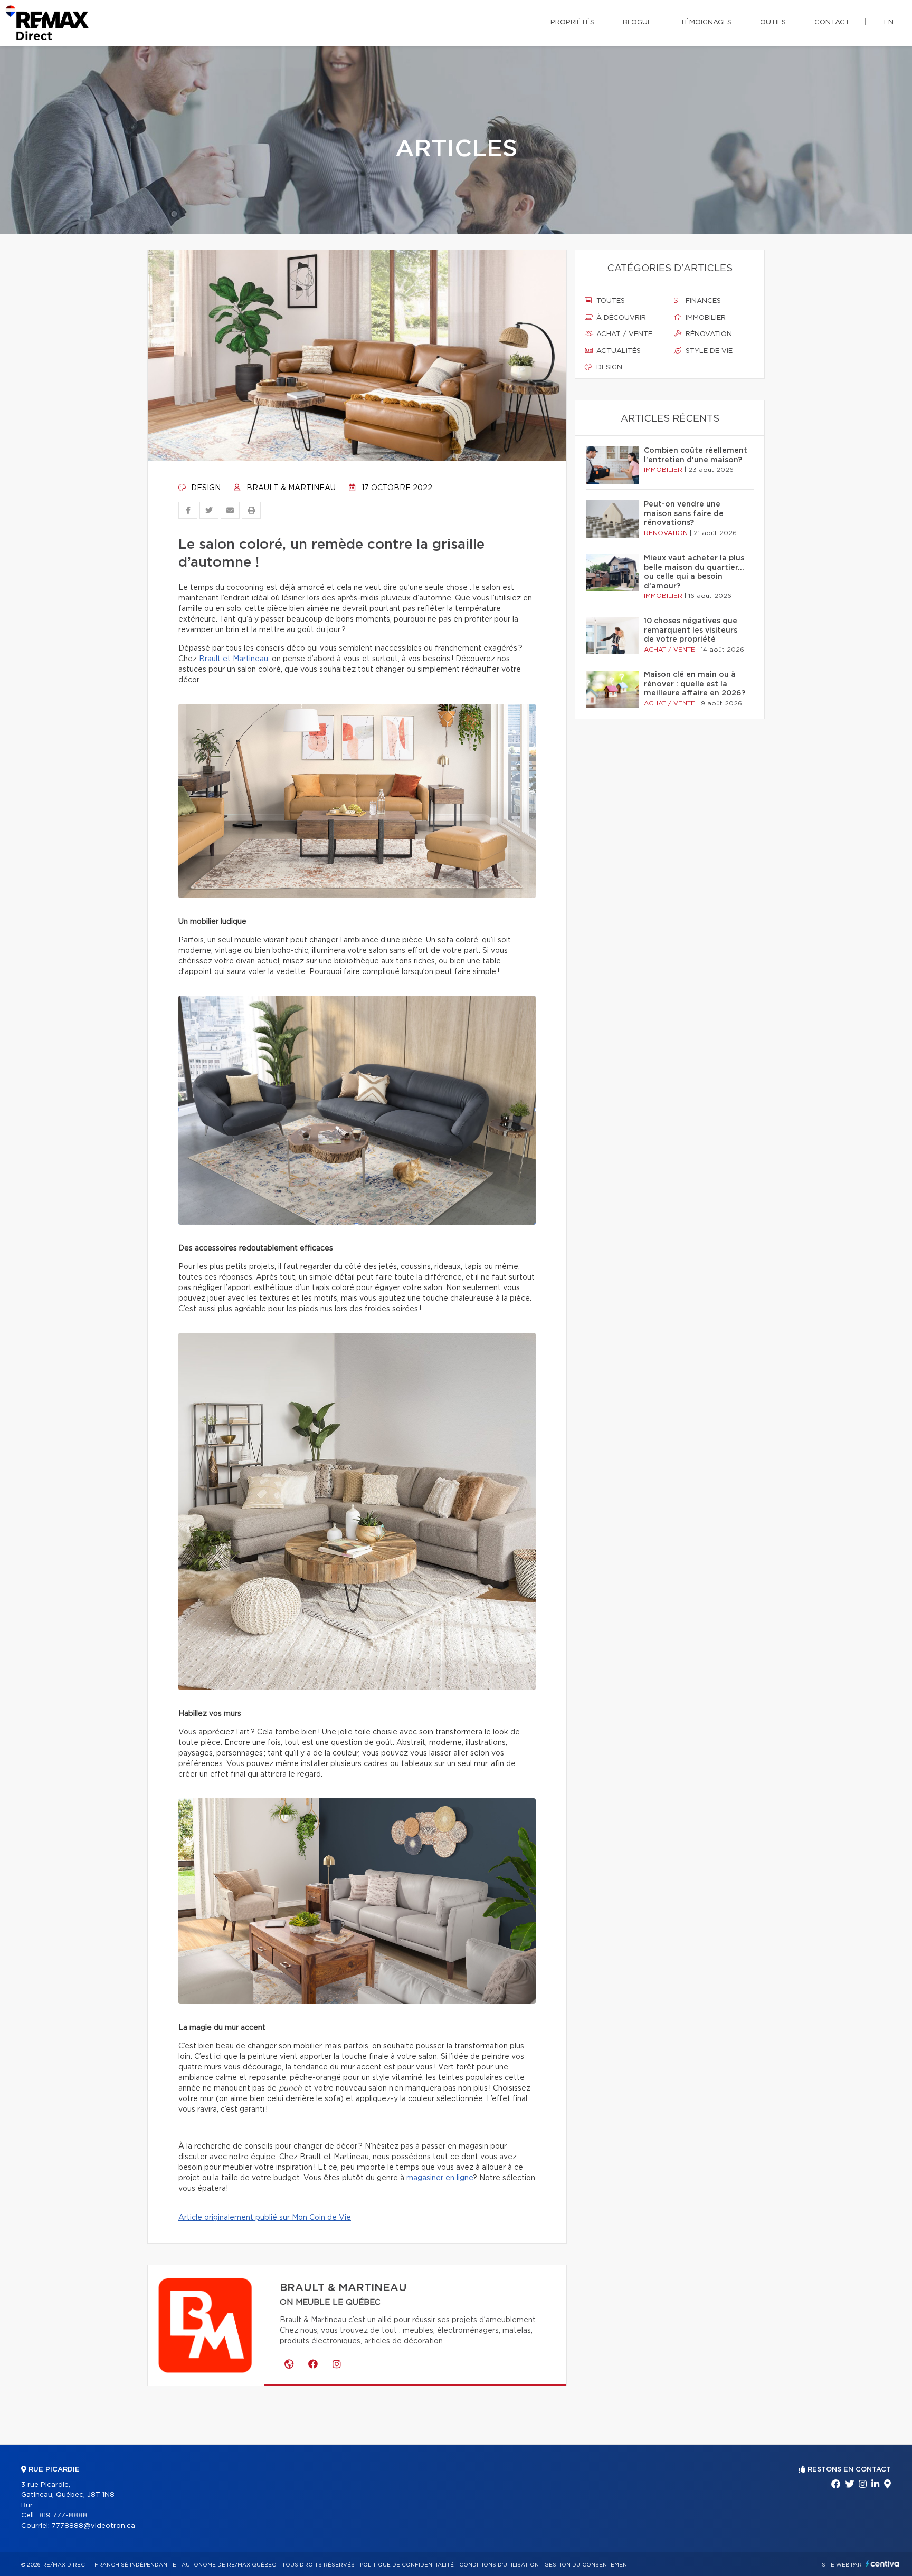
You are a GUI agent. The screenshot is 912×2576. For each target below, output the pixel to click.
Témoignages (706, 22)
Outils (773, 22)
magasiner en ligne (440, 2178)
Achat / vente (623, 334)
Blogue (637, 22)
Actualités (617, 351)
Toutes (610, 301)
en (889, 22)
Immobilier (705, 318)
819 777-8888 (63, 2516)
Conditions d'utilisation (499, 2565)
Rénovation (708, 334)
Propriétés (572, 22)
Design (205, 488)
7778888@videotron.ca (93, 2526)
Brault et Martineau (234, 659)
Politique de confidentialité (407, 2565)
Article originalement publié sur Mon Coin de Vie (265, 2218)
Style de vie (708, 351)
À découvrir (620, 318)
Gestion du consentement (587, 2565)
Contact (832, 22)
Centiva (882, 2564)
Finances (702, 301)
